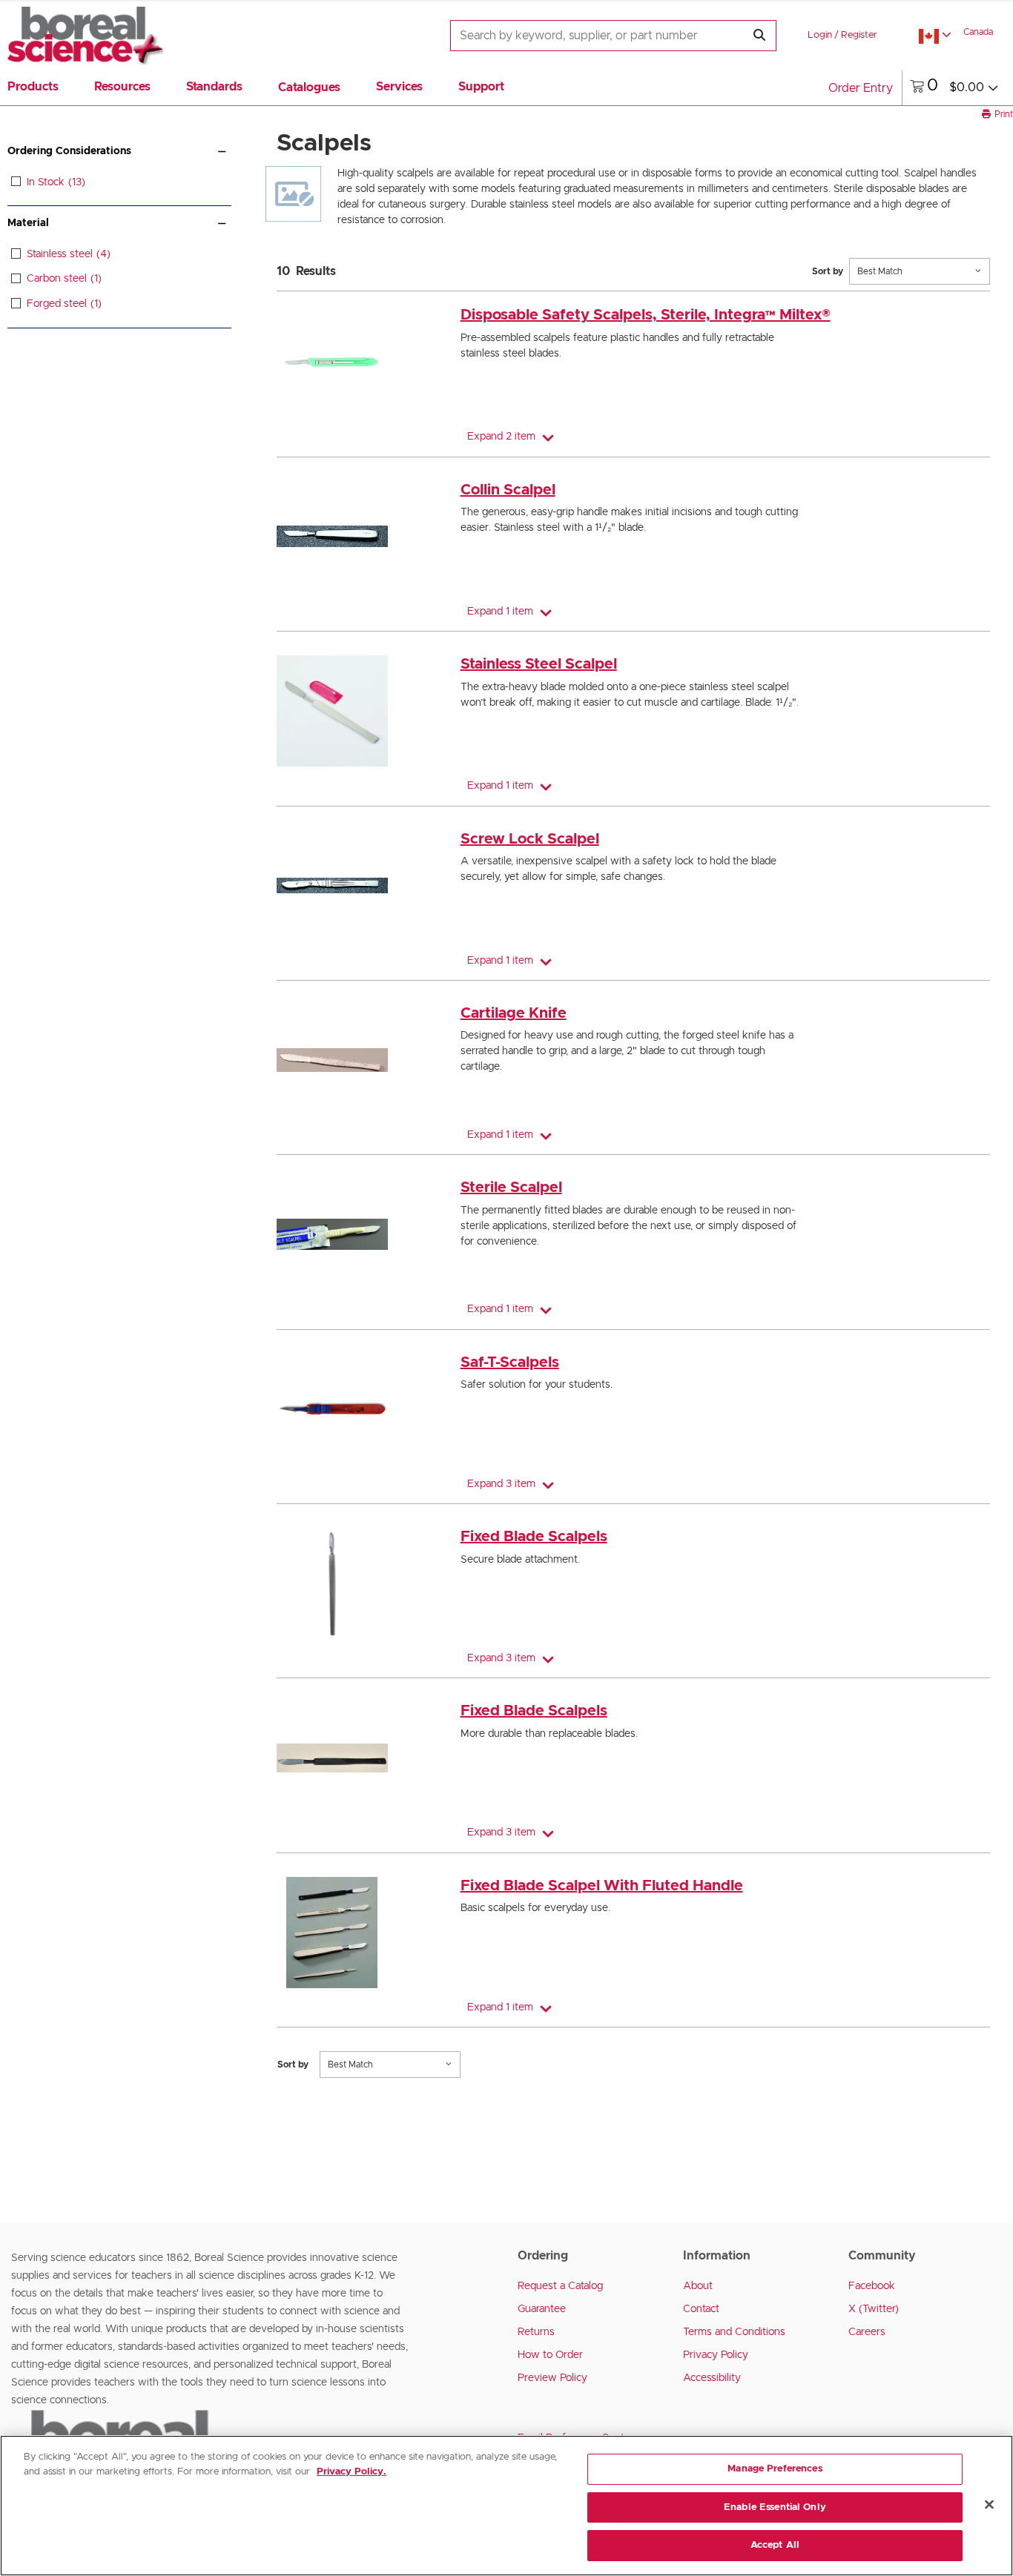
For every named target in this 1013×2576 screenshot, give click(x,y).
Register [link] (859, 35)
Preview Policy (552, 2378)
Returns (536, 2332)
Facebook (872, 2286)
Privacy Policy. (352, 2472)
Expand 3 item (501, 1484)
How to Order (550, 2355)
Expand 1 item (500, 612)
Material (28, 223)
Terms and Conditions (734, 2332)
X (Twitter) (874, 2309)
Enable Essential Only (775, 2507)
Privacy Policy (716, 2355)
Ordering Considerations (69, 151)
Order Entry (861, 88)
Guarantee (542, 2309)
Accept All (775, 2545)
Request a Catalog (560, 2286)
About (698, 2286)
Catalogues (309, 87)
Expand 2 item (501, 437)
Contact (701, 2309)
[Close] (989, 2505)
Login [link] (820, 35)
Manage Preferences (775, 2469)
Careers (867, 2332)
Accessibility (712, 2378)
